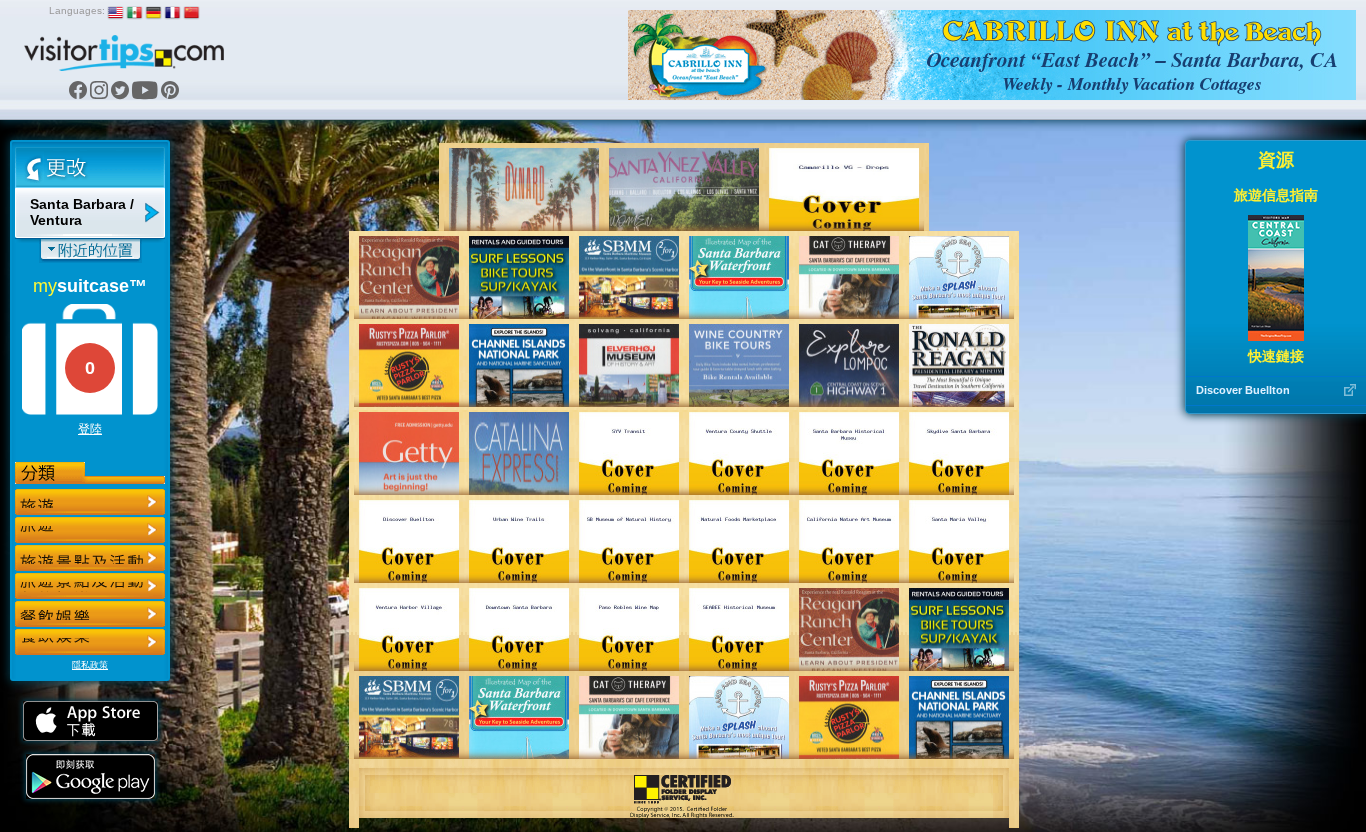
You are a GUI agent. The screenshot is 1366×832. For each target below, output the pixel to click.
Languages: (77, 10)
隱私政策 (90, 665)
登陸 (90, 429)
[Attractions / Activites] (90, 530)
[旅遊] (90, 502)
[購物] (90, 586)
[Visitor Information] (90, 642)
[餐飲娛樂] (90, 558)
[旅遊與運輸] (90, 614)
